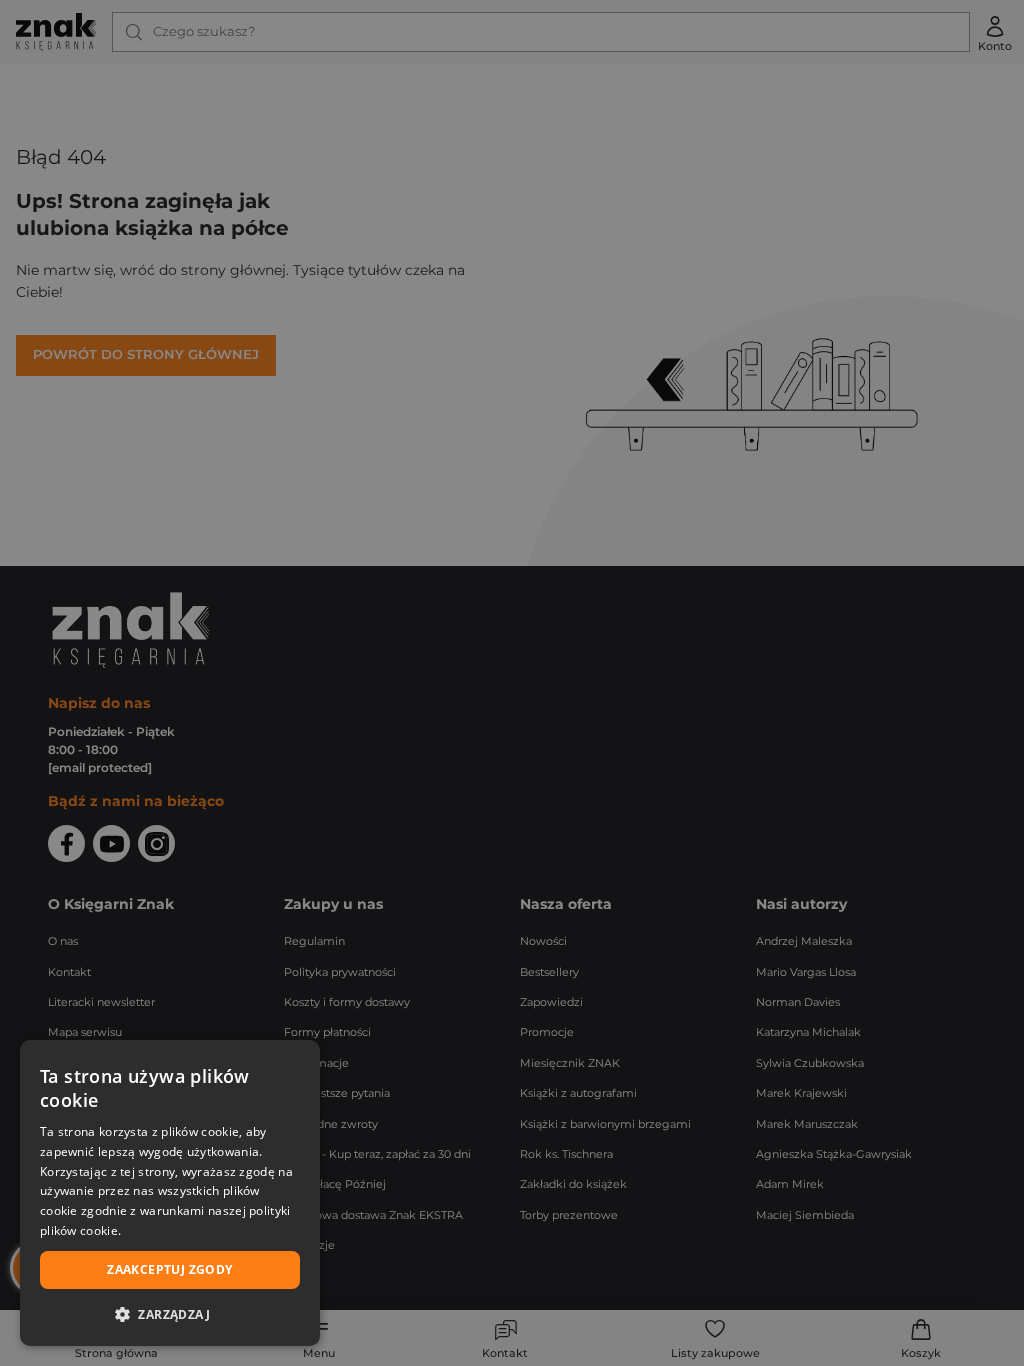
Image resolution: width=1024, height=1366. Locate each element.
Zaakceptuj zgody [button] (169, 1269)
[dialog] (170, 1193)
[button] (170, 1314)
